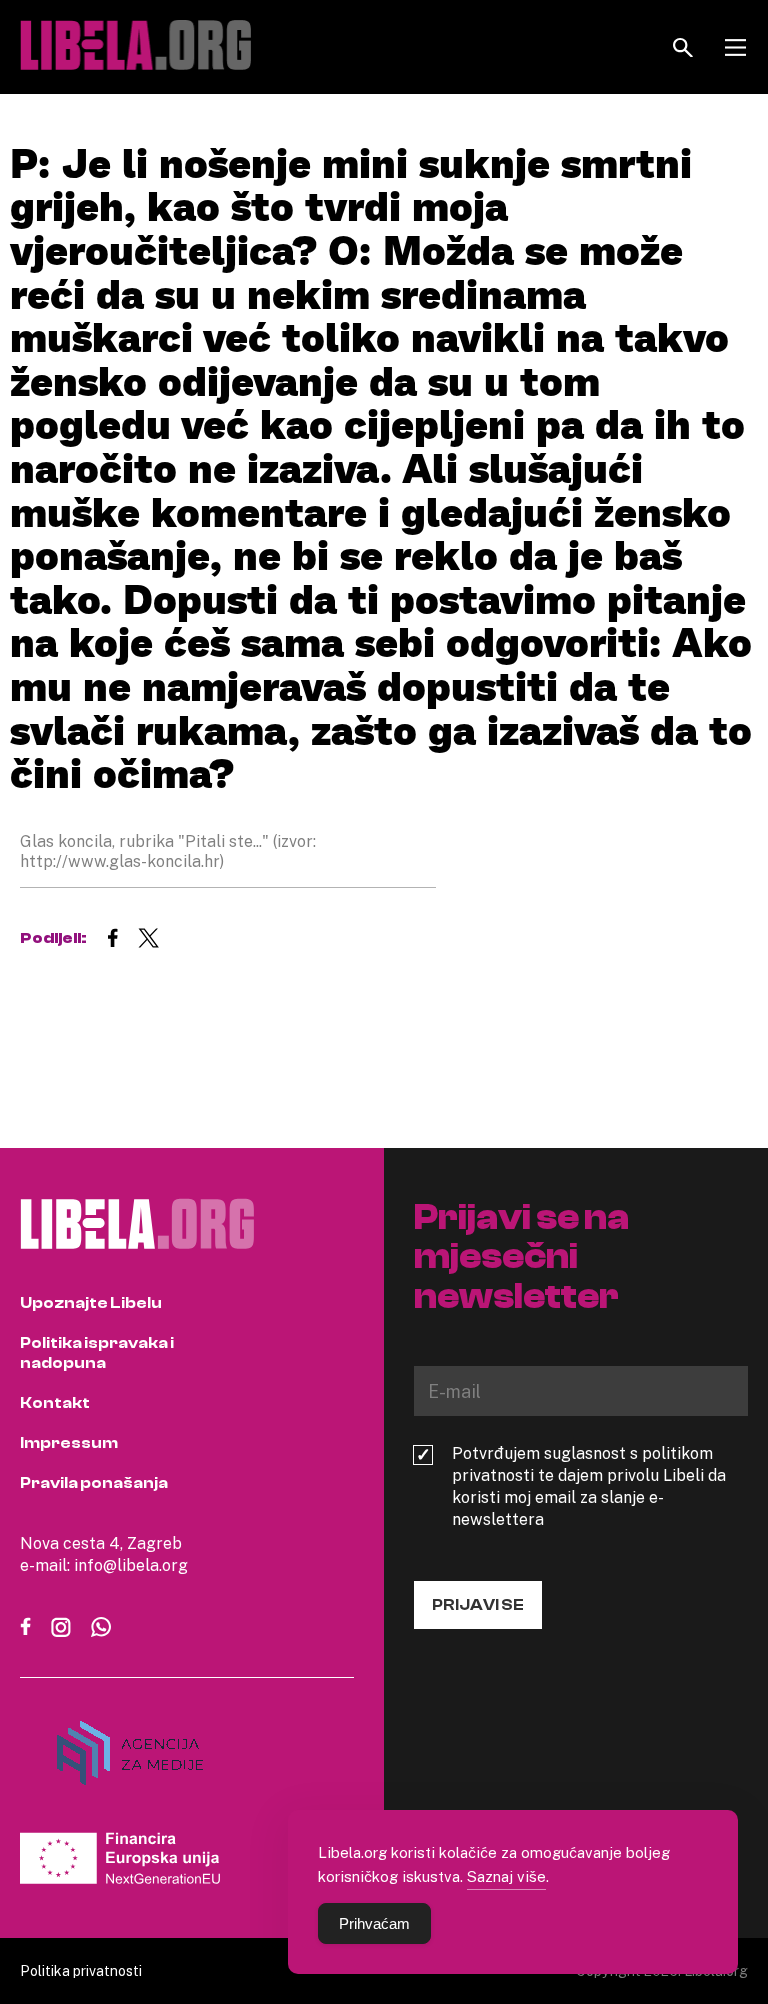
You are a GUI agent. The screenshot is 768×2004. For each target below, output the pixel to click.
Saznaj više (506, 1876)
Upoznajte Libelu (91, 1303)
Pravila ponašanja (94, 1483)
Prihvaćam (374, 1923)
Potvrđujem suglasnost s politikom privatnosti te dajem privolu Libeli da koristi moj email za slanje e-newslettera (589, 1486)
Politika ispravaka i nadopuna (97, 1353)
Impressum (69, 1443)
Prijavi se (478, 1605)
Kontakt (55, 1403)
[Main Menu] (735, 47)
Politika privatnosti (81, 1970)
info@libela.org (131, 1565)
